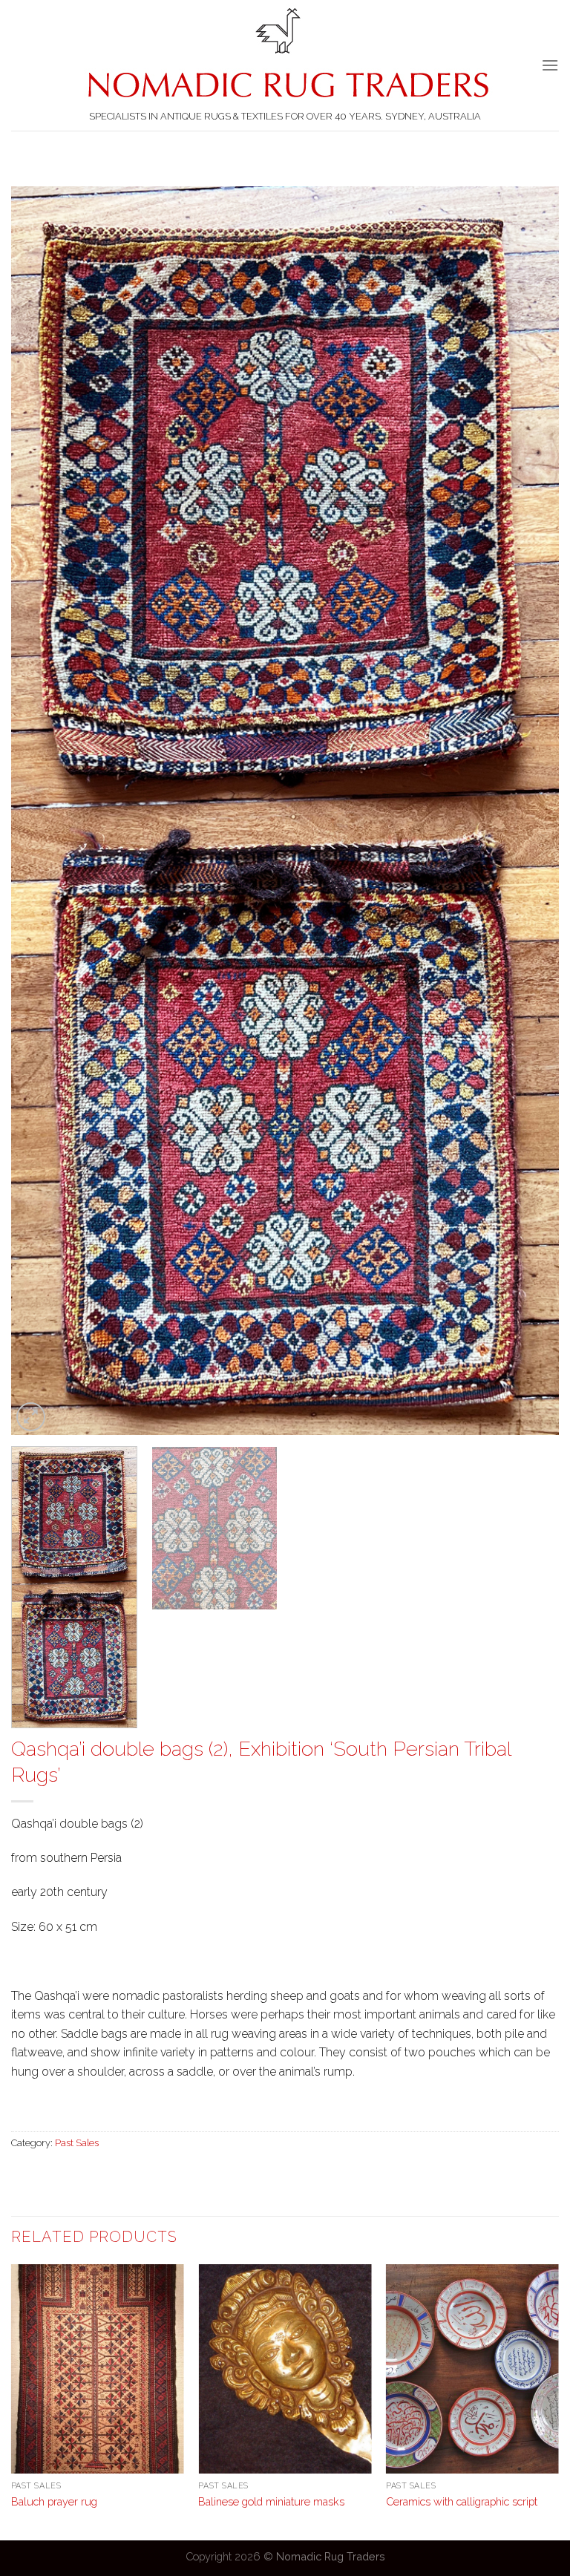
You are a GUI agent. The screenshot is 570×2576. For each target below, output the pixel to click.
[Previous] (41, 811)
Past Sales (77, 2143)
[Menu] (550, 65)
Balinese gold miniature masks (271, 2501)
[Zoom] (31, 1417)
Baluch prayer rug (54, 2501)
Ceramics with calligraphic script (462, 2501)
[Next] (529, 811)
